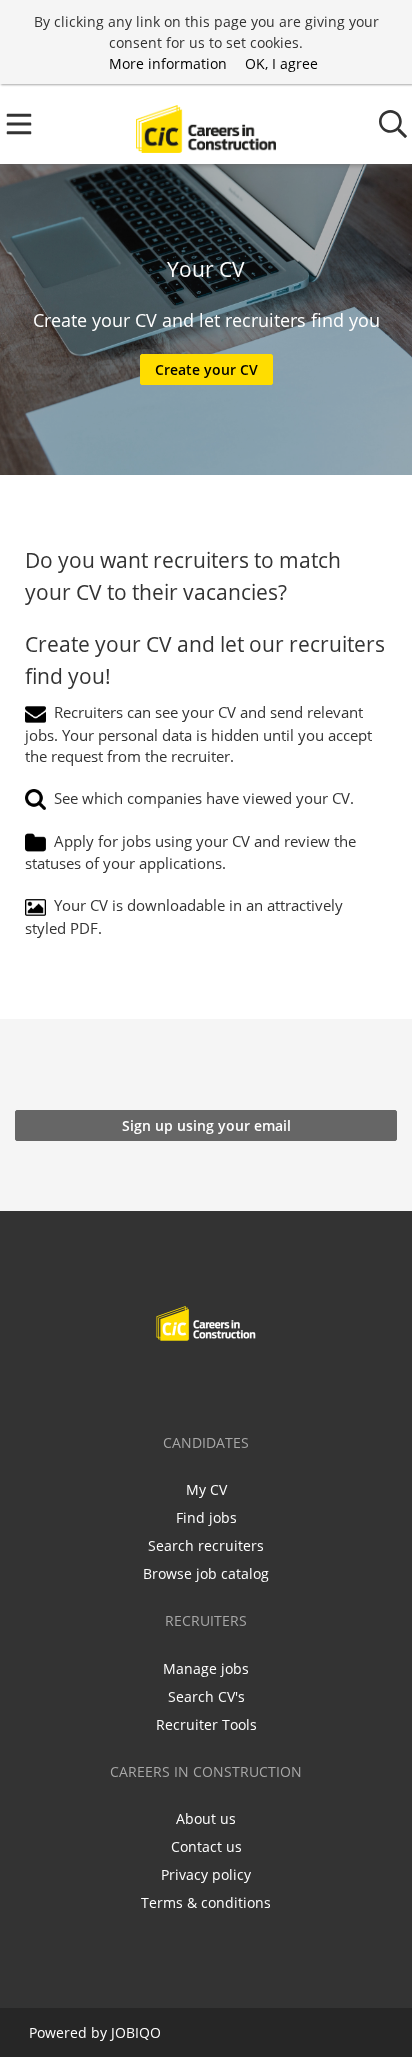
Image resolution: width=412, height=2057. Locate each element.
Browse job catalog (206, 1573)
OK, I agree (281, 63)
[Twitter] (176, 1383)
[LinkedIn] (209, 1383)
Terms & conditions (206, 1902)
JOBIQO (136, 2032)
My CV (206, 1489)
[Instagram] (242, 1383)
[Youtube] (272, 1383)
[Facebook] (143, 1383)
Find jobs (206, 1517)
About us (206, 1818)
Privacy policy (206, 1874)
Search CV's (206, 1696)
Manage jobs (206, 1668)
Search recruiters (206, 1545)
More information (168, 63)
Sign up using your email (206, 1125)
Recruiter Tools (206, 1724)
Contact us (206, 1846)
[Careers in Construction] (205, 124)
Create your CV (206, 369)
